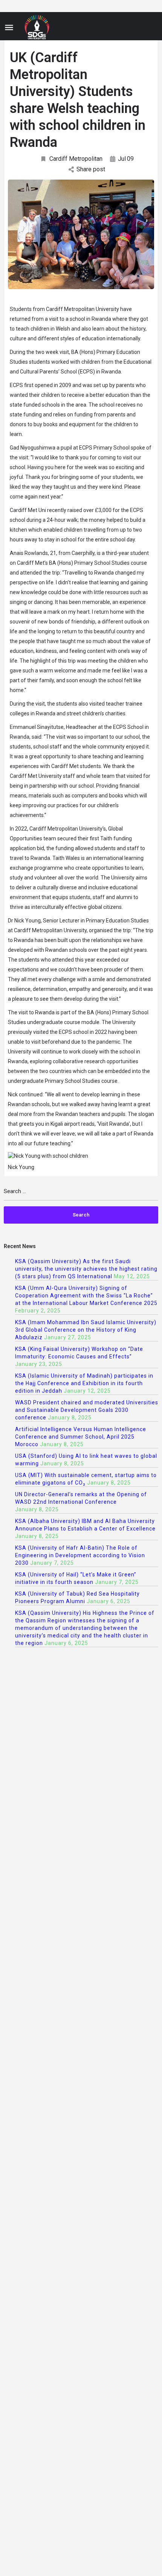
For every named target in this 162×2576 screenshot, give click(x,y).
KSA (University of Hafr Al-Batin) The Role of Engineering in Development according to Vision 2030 (80, 1555)
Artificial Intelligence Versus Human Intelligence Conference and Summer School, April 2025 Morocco (81, 1437)
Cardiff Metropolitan (76, 159)
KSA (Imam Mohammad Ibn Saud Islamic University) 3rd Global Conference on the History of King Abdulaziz (86, 1330)
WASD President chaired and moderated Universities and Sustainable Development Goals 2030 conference (87, 1410)
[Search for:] (81, 1194)
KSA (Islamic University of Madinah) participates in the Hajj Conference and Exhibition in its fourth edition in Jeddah (84, 1383)
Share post (91, 169)
